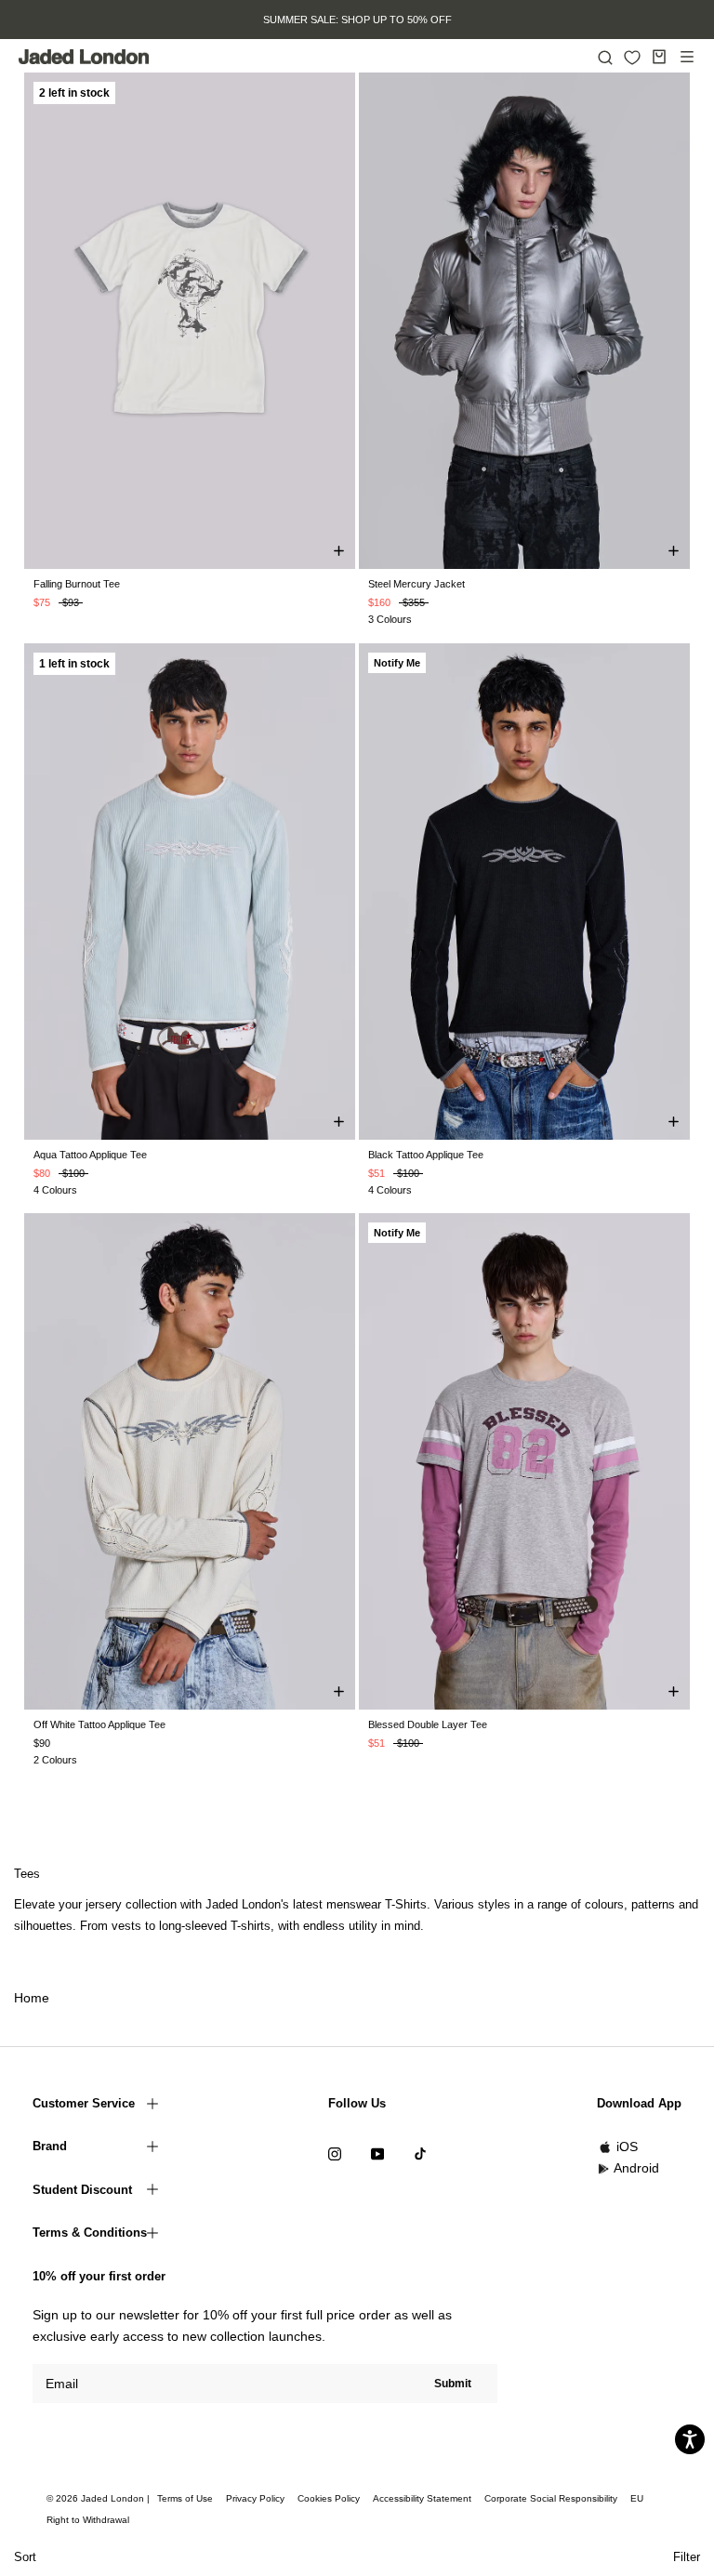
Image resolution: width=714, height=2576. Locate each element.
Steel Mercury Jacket (416, 584)
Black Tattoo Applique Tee (426, 1155)
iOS (627, 2147)
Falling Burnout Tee (77, 584)
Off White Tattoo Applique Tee (99, 1724)
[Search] (605, 57)
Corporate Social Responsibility (551, 2498)
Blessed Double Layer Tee (428, 1724)
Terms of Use (185, 2498)
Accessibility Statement (422, 2498)
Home (32, 1998)
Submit (453, 2384)
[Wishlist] (632, 58)
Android (636, 2168)
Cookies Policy (329, 2498)
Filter (687, 2557)
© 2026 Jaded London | (99, 2498)
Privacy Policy (255, 2498)
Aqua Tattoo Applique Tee (90, 1155)
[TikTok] (420, 2153)
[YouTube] (377, 2153)
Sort (25, 2557)
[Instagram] (335, 2153)
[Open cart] (659, 57)
